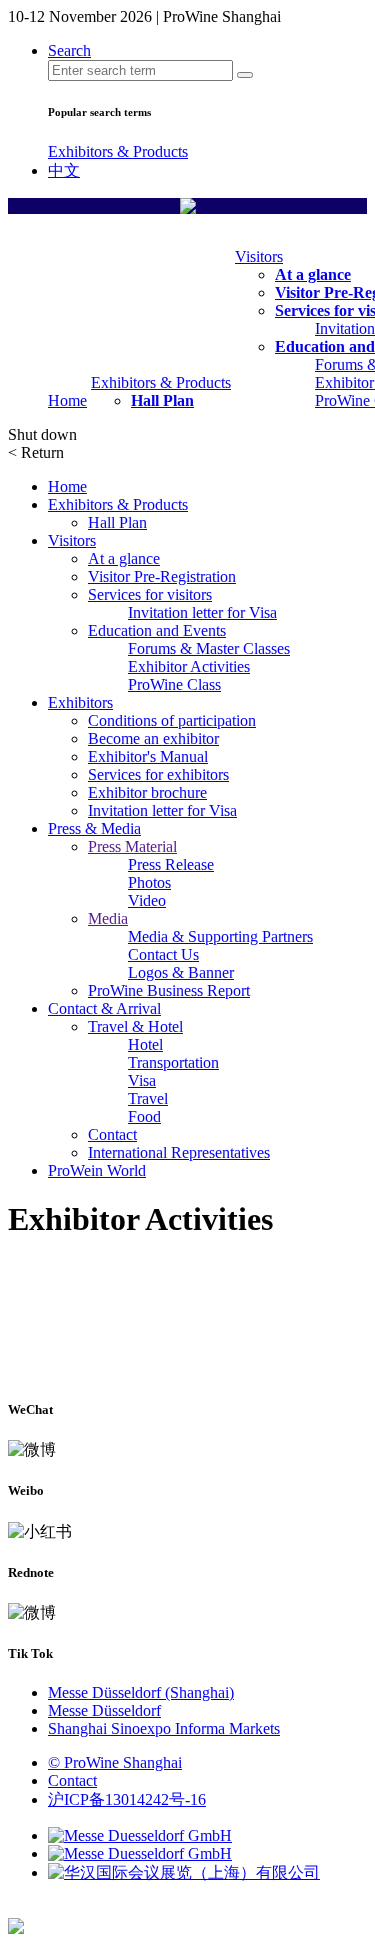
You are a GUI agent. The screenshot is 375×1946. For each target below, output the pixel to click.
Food (144, 1116)
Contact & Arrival (104, 1008)
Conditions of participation (172, 720)
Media (108, 918)
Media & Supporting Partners (220, 936)
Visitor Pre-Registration (162, 576)
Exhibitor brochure (147, 792)
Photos (149, 882)
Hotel (145, 1044)
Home (67, 400)
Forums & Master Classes (209, 648)
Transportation (173, 1062)
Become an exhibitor (153, 738)
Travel (148, 1098)
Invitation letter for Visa (202, 612)
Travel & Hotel (135, 1026)
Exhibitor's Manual (148, 756)
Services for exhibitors (158, 774)
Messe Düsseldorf (104, 1710)
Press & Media (94, 828)
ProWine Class (174, 684)
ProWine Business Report (169, 990)
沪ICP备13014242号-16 (127, 1799)
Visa (142, 1080)
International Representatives (179, 1152)
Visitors (259, 256)
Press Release (171, 864)
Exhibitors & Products (118, 151)
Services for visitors (150, 594)
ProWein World (97, 1170)
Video (147, 900)
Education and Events (157, 630)
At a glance (313, 274)
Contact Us (163, 954)
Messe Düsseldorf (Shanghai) (141, 1692)
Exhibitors (80, 702)
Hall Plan (162, 400)
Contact (112, 1134)
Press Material (132, 846)
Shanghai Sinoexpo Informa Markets (164, 1728)
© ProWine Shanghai (115, 1762)
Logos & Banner (181, 972)
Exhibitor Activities (189, 666)
